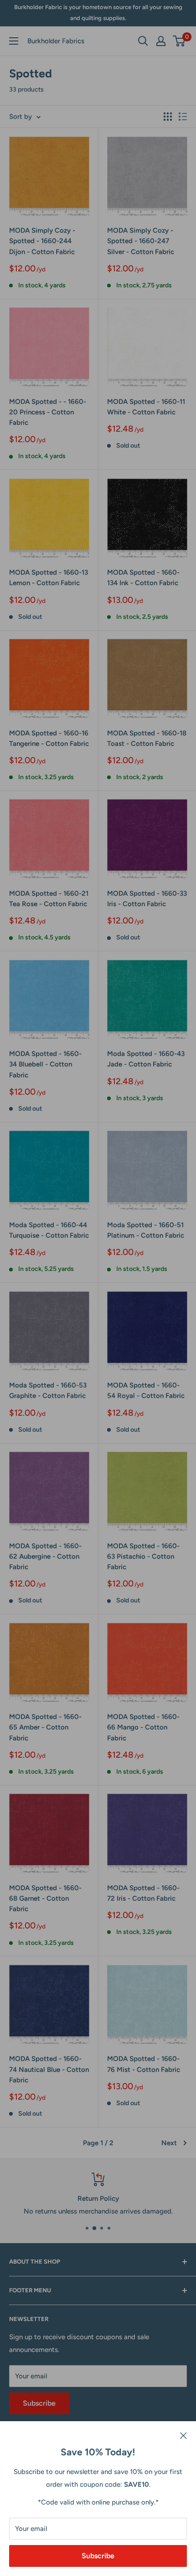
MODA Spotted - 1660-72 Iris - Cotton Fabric (143, 1893)
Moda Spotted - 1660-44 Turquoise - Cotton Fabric (49, 1230)
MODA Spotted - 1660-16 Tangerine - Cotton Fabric (49, 738)
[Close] (183, 2435)
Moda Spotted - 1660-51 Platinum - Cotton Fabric (146, 1230)
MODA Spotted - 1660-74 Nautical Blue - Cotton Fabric (49, 2069)
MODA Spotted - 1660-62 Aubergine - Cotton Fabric (45, 1557)
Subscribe (98, 2556)
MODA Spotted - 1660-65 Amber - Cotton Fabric (45, 1727)
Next (169, 2143)
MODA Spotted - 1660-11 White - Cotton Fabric (146, 407)
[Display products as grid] (168, 117)
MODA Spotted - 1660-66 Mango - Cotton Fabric (143, 1727)
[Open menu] (14, 41)
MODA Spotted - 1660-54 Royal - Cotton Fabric (146, 1390)
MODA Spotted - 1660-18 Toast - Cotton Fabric (147, 738)
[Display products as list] (183, 117)
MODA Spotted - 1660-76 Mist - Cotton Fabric (144, 2064)
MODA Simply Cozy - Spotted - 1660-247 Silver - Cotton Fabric (141, 241)
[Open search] (143, 41)
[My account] (161, 41)
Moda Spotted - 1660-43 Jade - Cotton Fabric (146, 1059)
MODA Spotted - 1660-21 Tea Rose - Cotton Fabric (49, 899)
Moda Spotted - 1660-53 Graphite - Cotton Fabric (48, 1390)
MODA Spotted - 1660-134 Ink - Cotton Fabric (143, 578)
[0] (179, 41)
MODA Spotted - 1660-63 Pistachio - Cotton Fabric (143, 1557)
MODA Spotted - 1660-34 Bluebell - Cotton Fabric (45, 1064)
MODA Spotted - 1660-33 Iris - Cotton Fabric (147, 899)
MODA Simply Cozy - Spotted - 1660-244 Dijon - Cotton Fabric (42, 241)
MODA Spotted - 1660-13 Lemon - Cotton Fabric (49, 578)
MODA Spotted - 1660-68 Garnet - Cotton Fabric (45, 1899)
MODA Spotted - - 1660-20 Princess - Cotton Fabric (48, 412)
